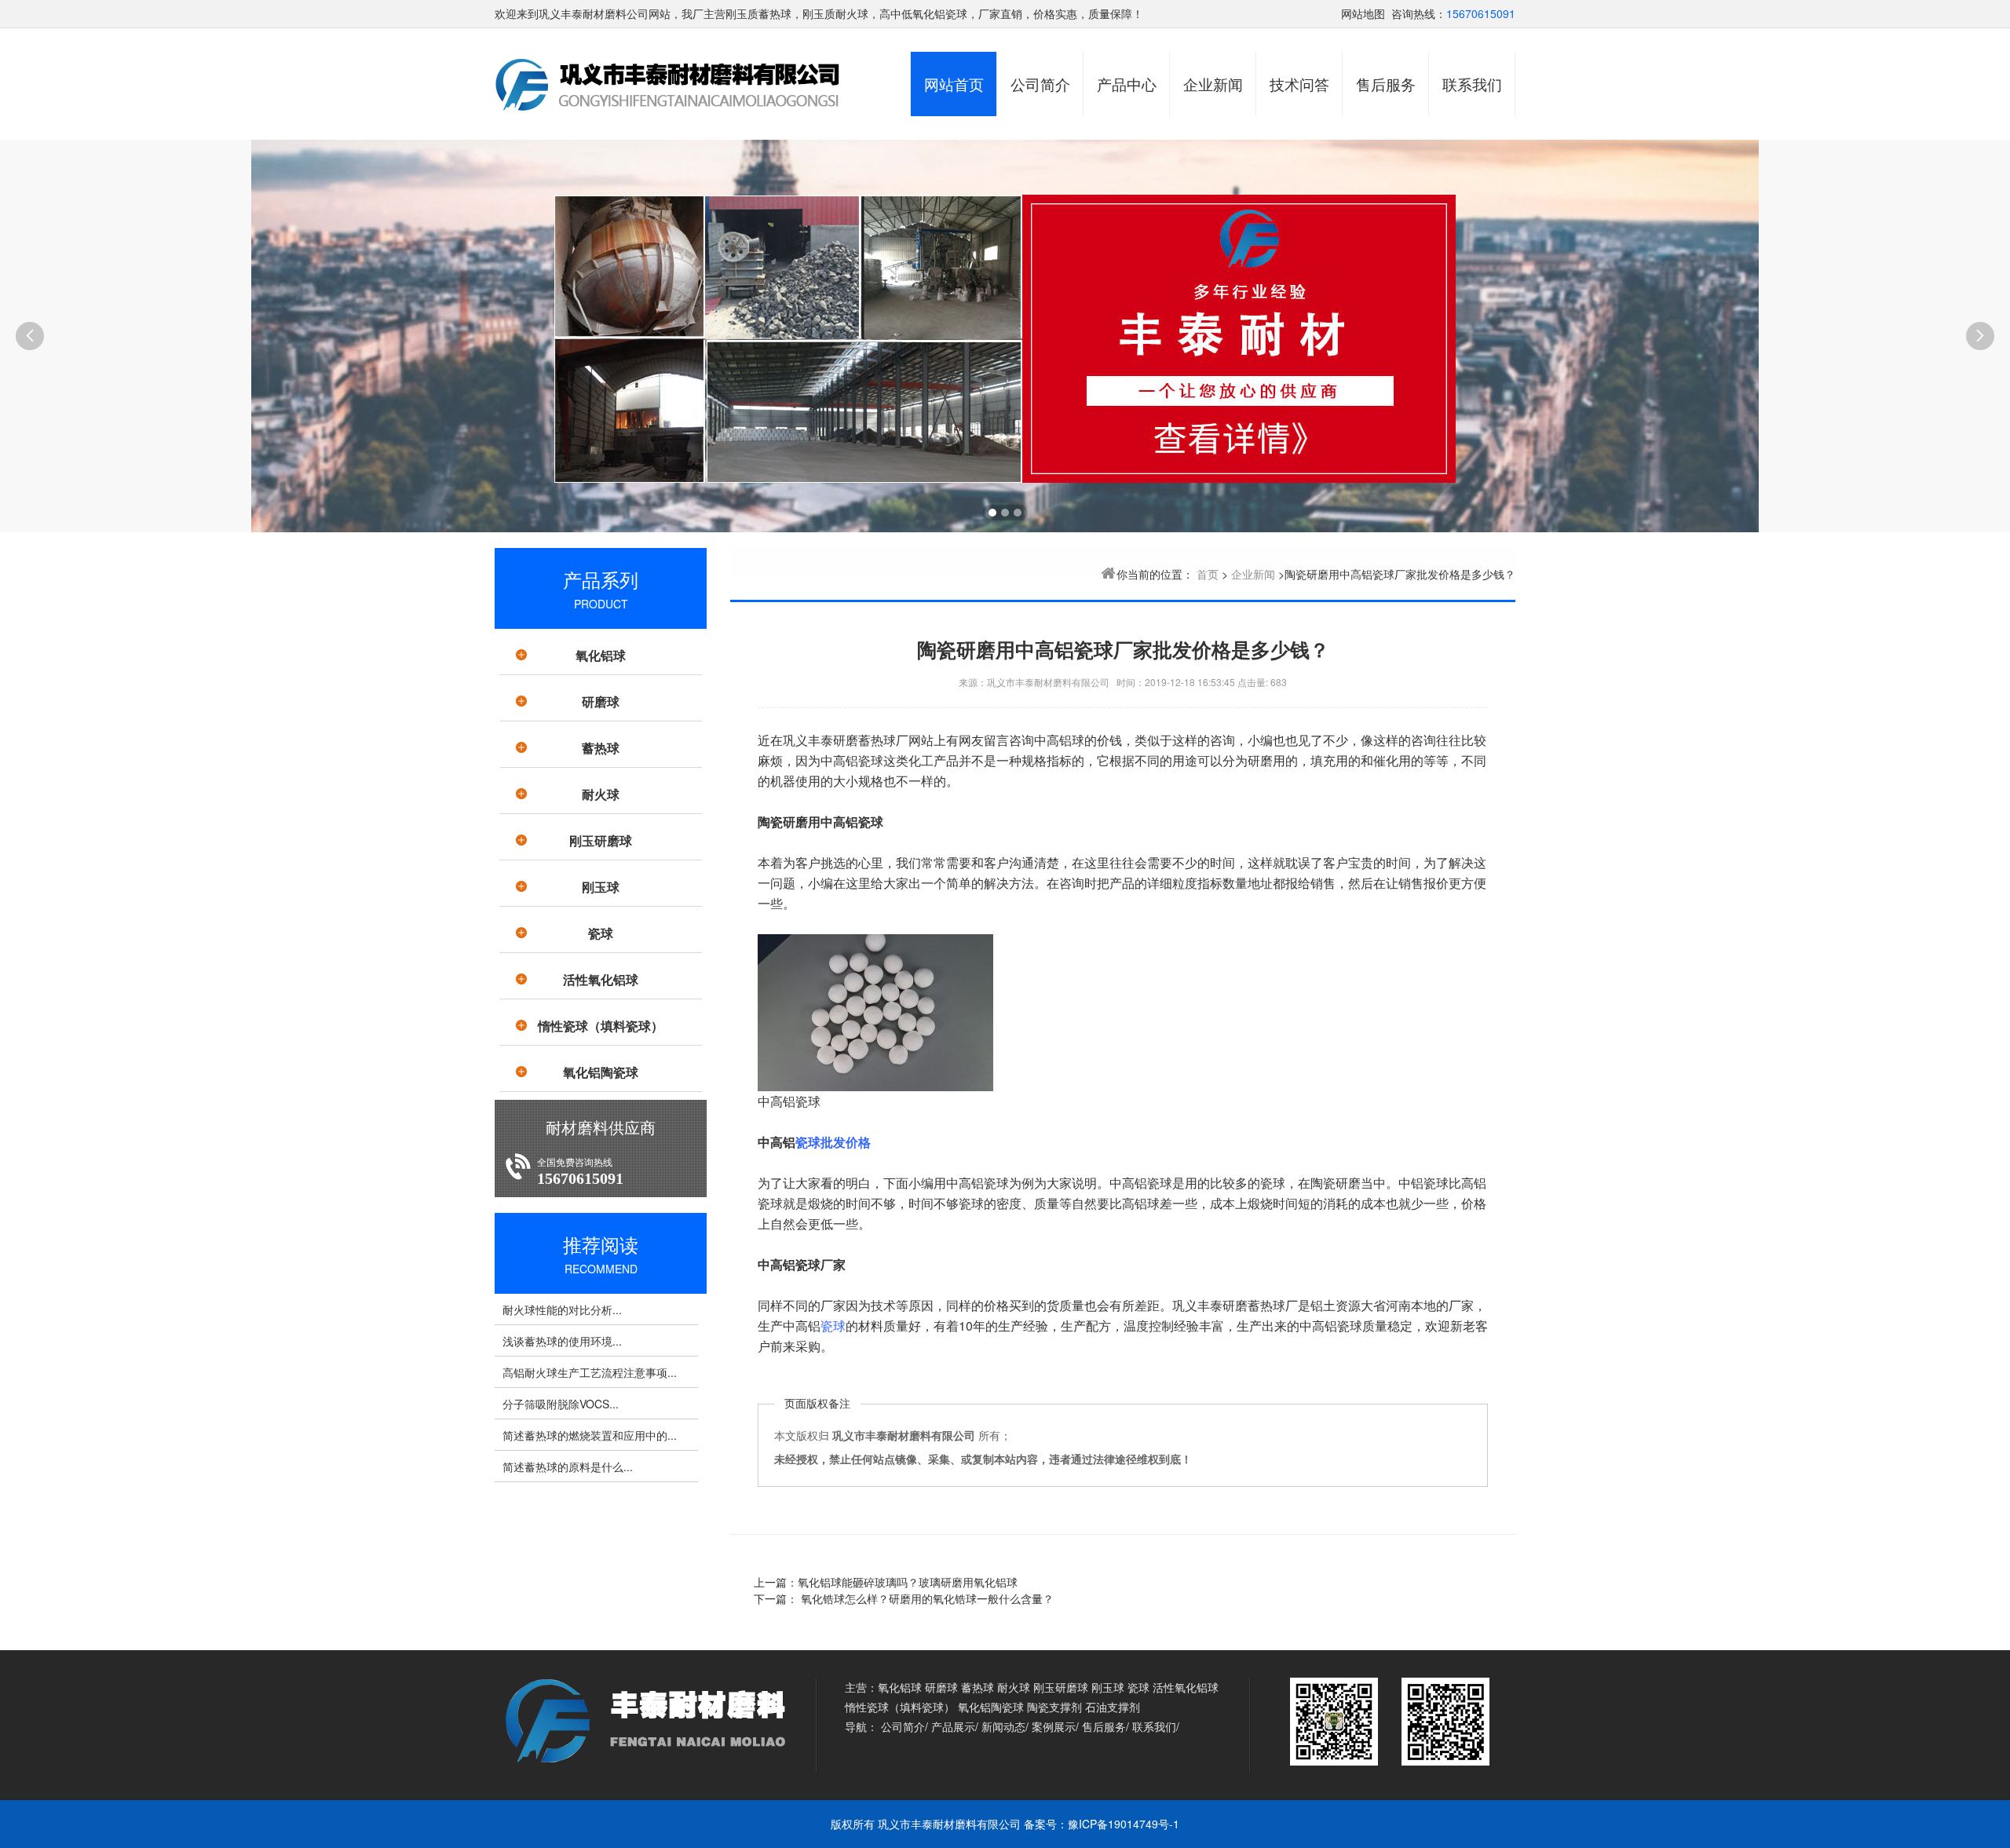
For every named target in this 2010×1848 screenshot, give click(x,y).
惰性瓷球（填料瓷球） (601, 1026)
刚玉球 (601, 887)
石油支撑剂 (1113, 1707)
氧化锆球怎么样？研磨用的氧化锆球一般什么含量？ (926, 1598)
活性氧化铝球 (601, 979)
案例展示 (1054, 1726)
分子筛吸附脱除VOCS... (561, 1404)
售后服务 (1386, 84)
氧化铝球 (601, 655)
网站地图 (1363, 13)
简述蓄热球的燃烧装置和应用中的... (590, 1435)
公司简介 (1040, 84)
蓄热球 (601, 748)
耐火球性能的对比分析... (562, 1309)
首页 (1208, 574)
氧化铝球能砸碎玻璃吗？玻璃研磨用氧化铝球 (908, 1582)
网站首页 (954, 84)
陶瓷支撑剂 (1054, 1707)
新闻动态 (1003, 1726)
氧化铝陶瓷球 (601, 1072)
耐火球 (601, 794)
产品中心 (1127, 84)
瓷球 (601, 933)
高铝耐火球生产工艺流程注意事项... (590, 1372)
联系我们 (1472, 84)
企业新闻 (1213, 84)
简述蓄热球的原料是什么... (568, 1466)
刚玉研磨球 (601, 840)
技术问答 (1299, 84)
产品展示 (953, 1726)
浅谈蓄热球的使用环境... (562, 1341)
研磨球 (601, 701)
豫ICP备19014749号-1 (1124, 1824)
